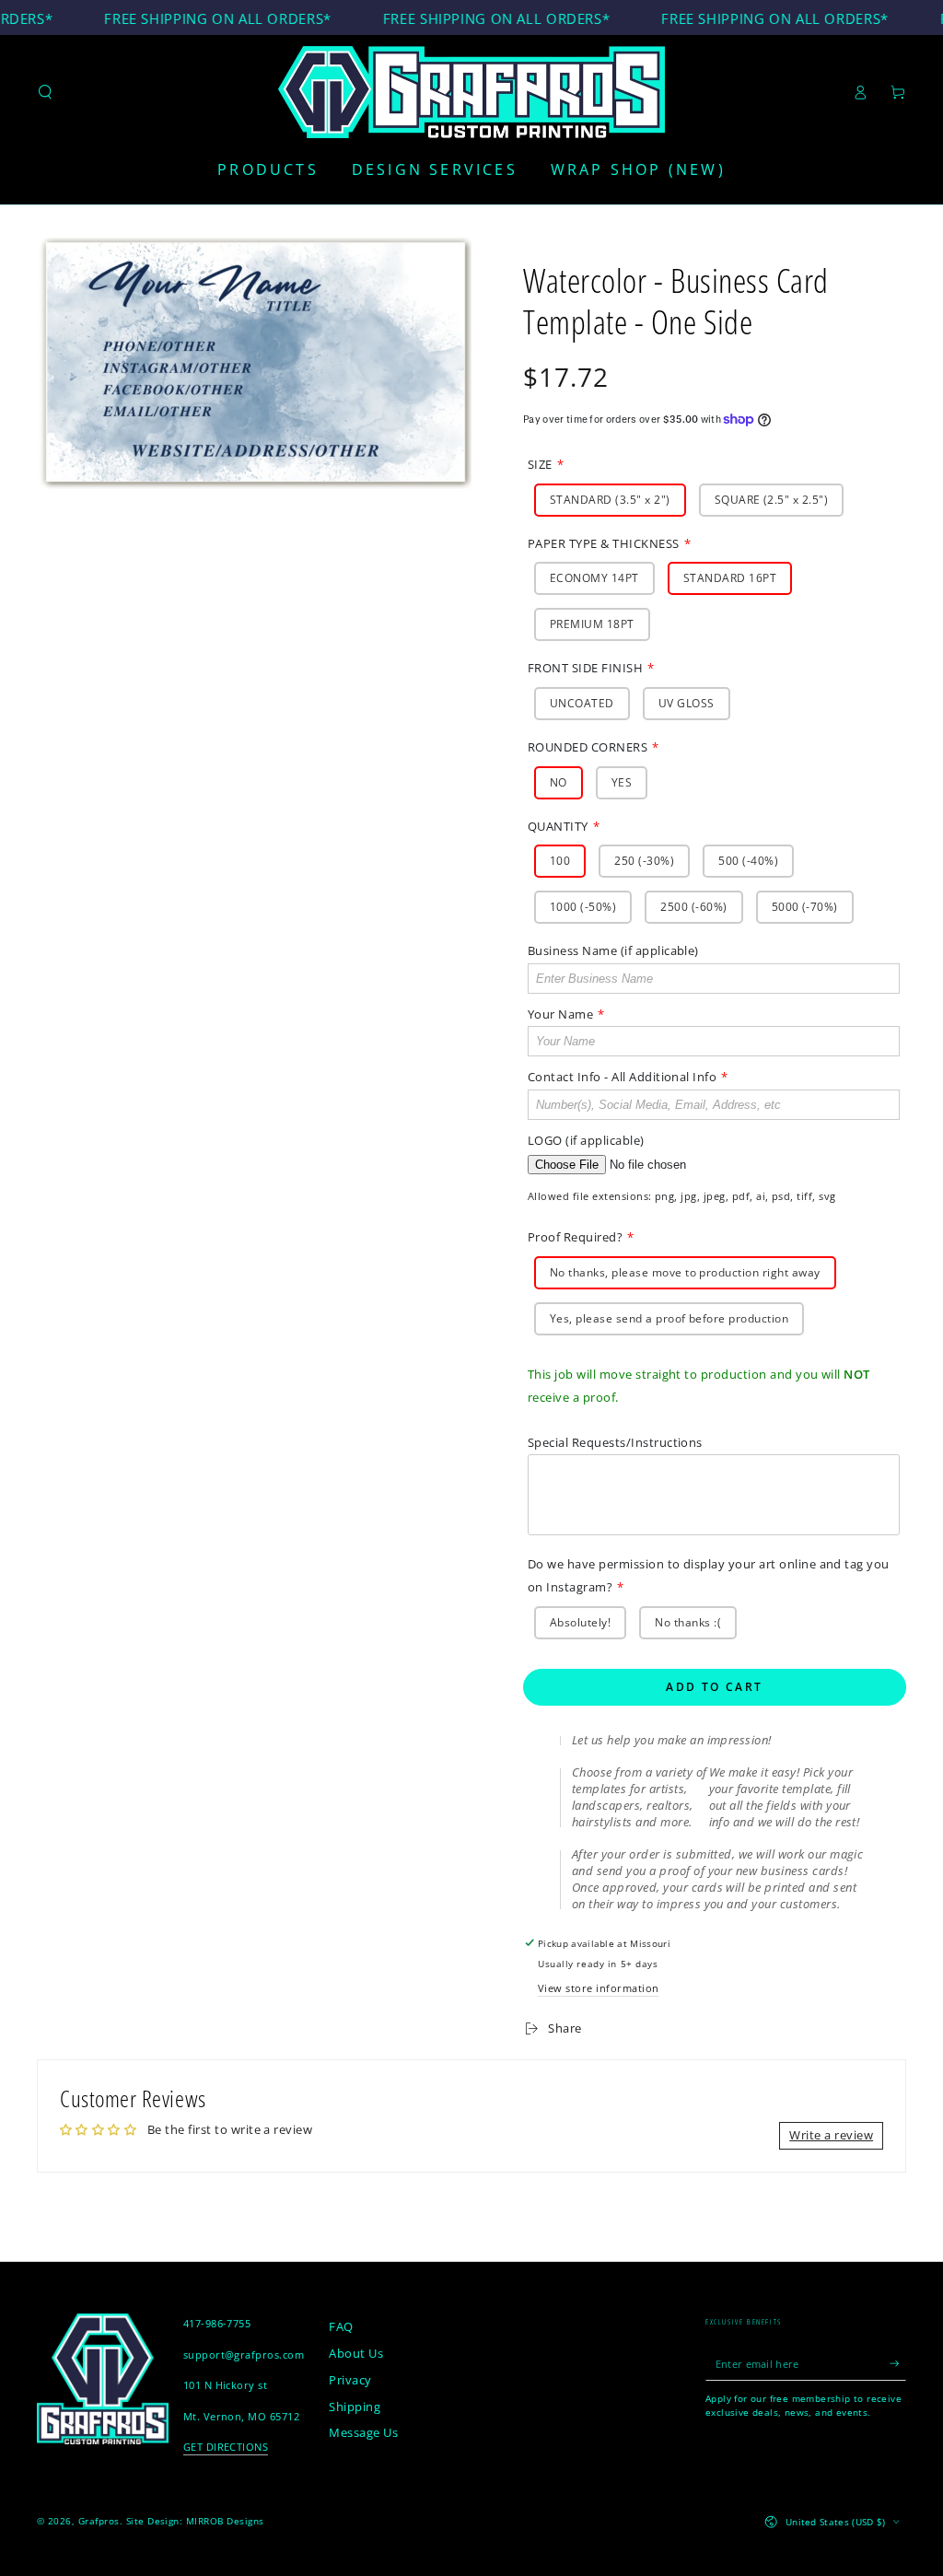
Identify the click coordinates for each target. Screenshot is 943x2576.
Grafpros (99, 2521)
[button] (45, 92)
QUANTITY (558, 826)
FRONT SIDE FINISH (585, 668)
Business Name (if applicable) (613, 950)
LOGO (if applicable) (586, 1140)
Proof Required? (575, 1237)
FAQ (341, 2326)
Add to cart (714, 1687)
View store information (599, 1988)
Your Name (560, 1014)
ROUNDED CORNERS (588, 747)
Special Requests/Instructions (615, 1442)
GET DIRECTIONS (226, 2447)
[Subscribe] (898, 2364)
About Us (356, 2353)
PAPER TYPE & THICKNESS (604, 543)
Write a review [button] (831, 2135)
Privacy (350, 2380)
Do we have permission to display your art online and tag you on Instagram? (709, 1576)
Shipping (355, 2407)
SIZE (540, 464)
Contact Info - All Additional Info (622, 1077)
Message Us (363, 2432)
